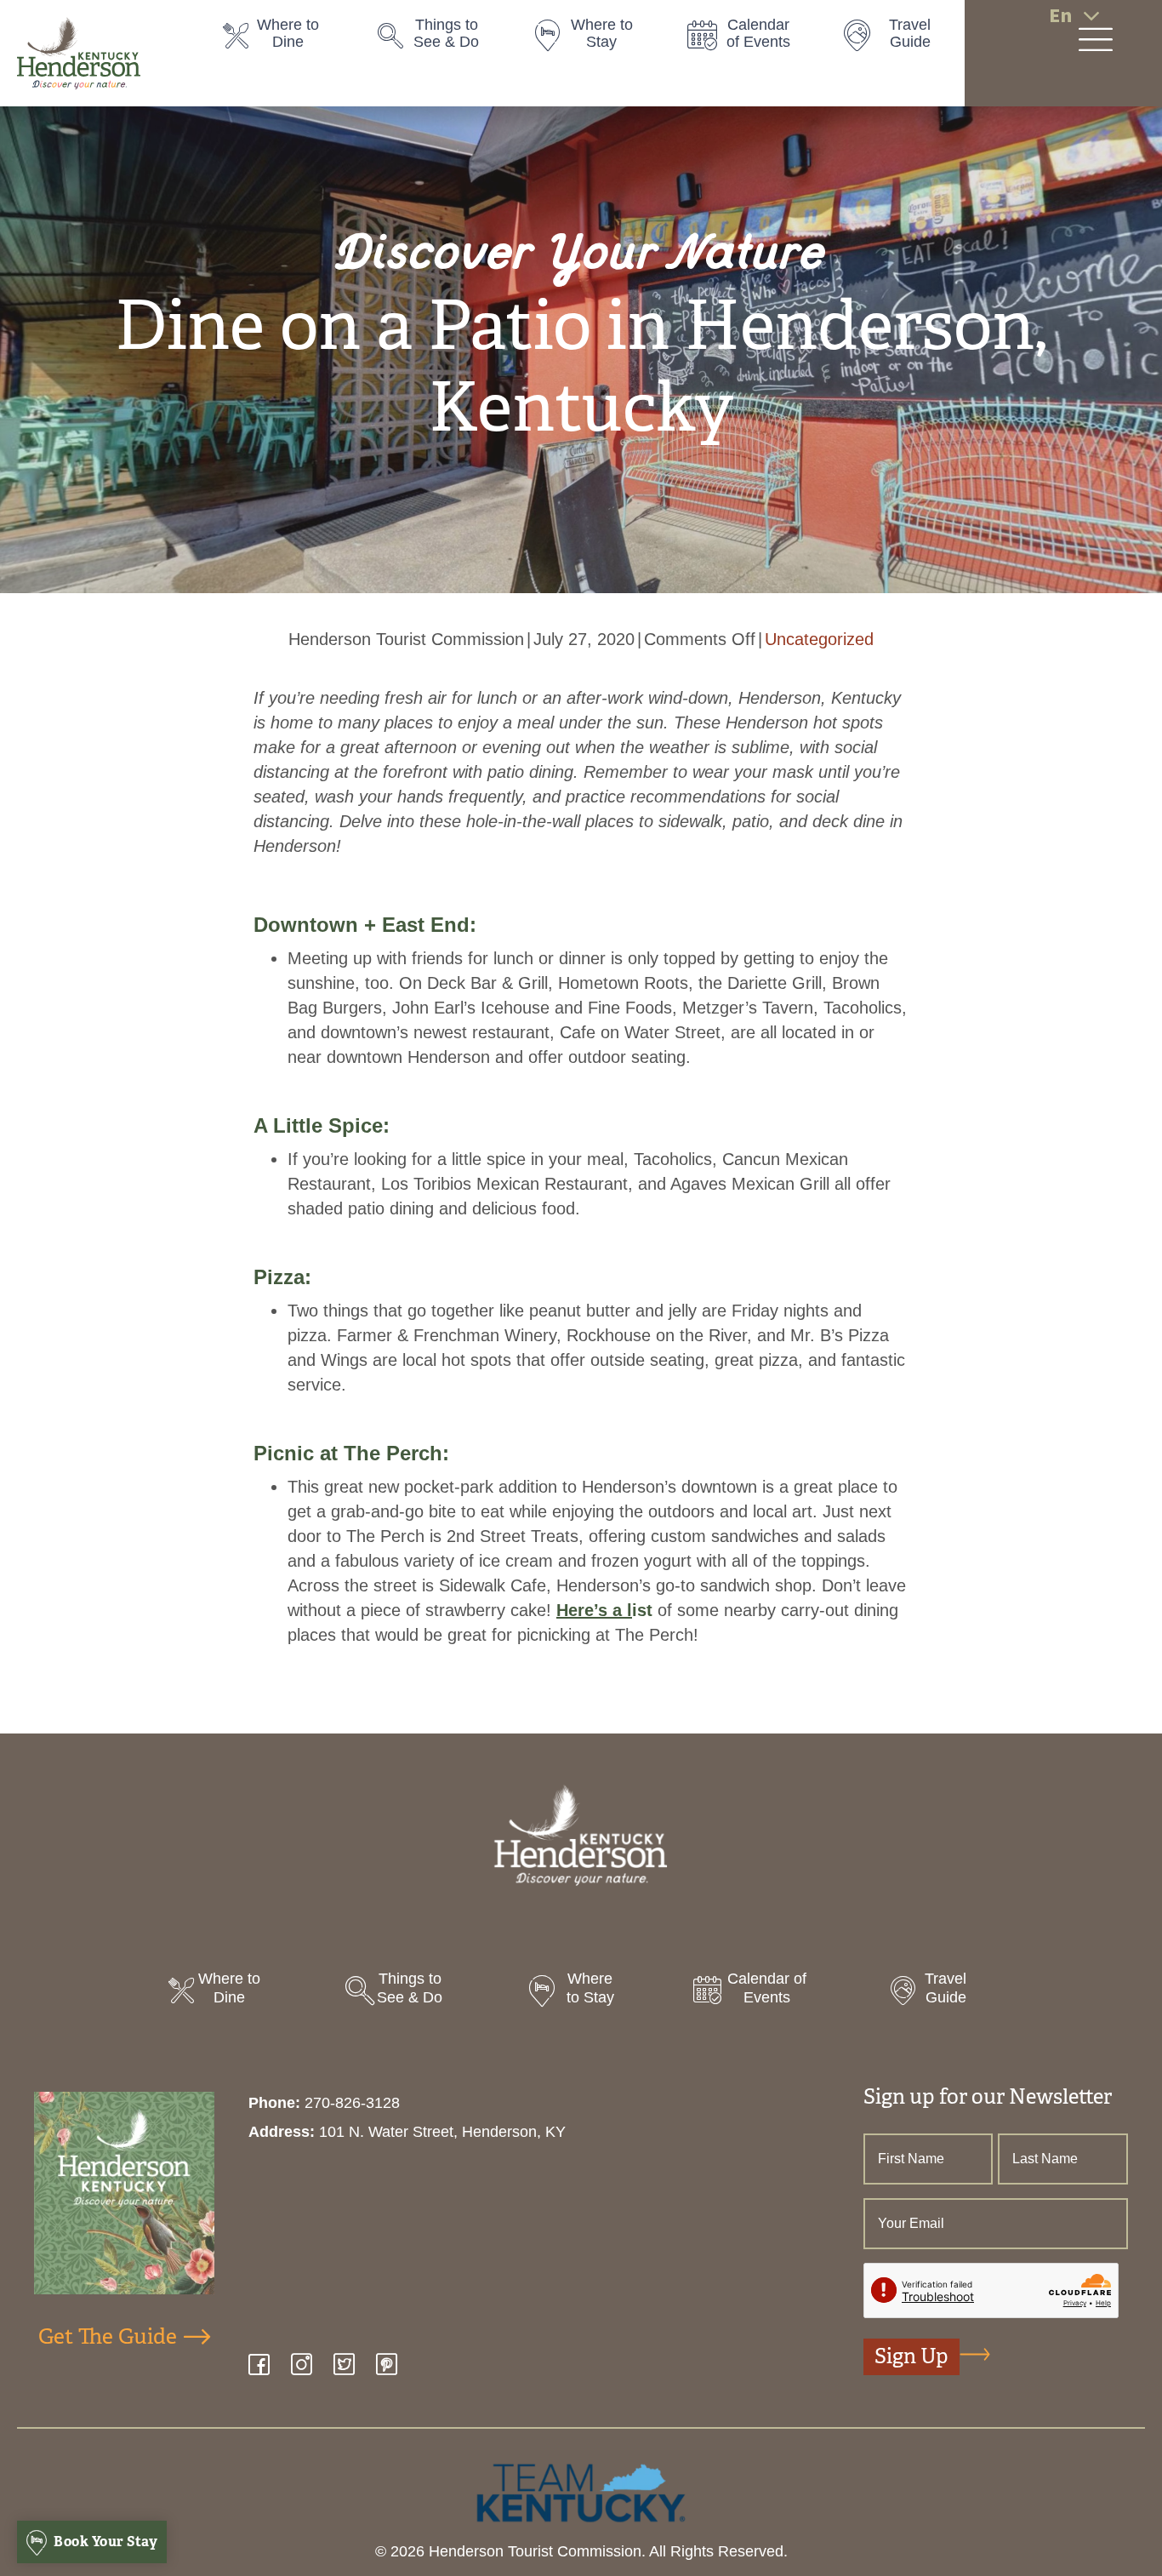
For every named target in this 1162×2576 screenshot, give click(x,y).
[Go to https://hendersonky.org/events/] (748, 38)
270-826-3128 (352, 2103)
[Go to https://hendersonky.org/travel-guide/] (902, 38)
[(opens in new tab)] (581, 2492)
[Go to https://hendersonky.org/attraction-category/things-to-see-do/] (438, 38)
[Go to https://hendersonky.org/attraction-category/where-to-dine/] (283, 38)
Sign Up (911, 2356)
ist (604, 1610)
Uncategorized (819, 639)
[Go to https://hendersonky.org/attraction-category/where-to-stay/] (593, 38)
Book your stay (105, 2542)
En (1060, 16)
